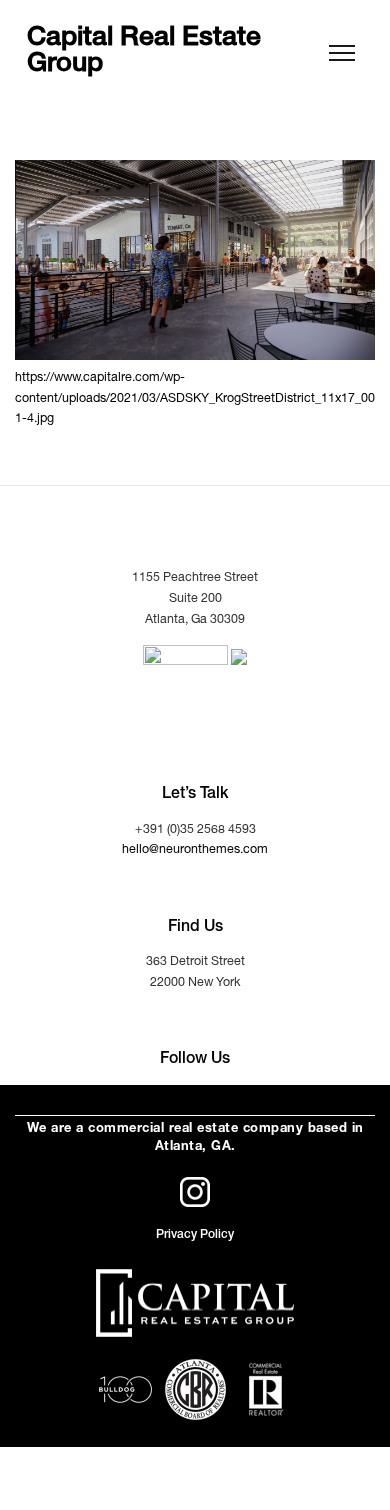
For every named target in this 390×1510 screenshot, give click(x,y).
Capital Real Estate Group (144, 53)
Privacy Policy (195, 1235)
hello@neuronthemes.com (195, 850)
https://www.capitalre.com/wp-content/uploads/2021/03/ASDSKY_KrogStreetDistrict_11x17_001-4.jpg (195, 399)
